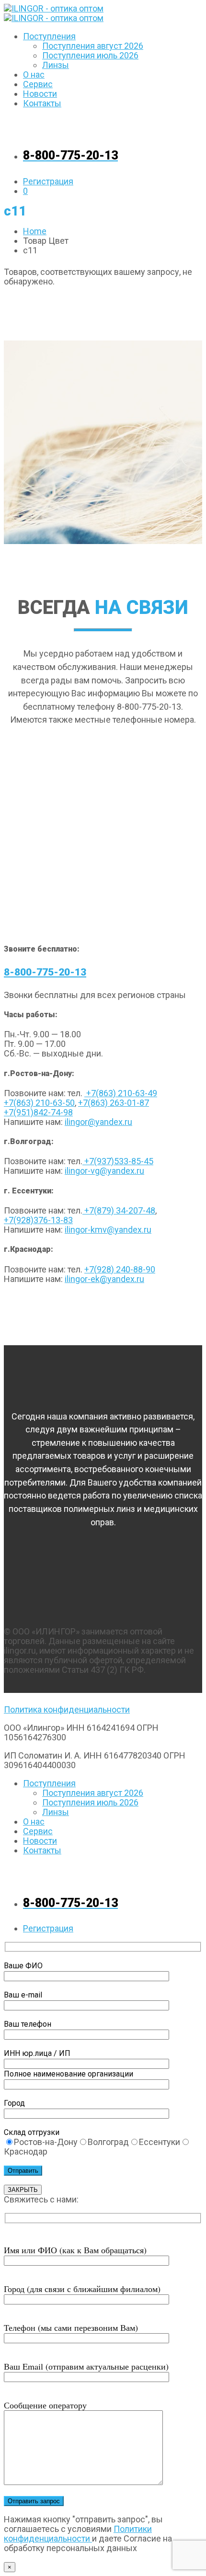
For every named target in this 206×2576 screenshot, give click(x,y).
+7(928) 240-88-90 (120, 1269)
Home (35, 231)
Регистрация (48, 181)
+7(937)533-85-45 (118, 1161)
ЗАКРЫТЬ (23, 2190)
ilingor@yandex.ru (98, 1122)
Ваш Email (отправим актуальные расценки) (86, 2366)
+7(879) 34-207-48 (119, 1210)
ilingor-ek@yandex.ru (104, 1279)
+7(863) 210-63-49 (121, 1093)
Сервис (38, 84)
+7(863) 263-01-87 (114, 1103)
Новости (40, 94)
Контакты (42, 103)
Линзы (56, 65)
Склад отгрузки (32, 2132)
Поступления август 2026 (93, 46)
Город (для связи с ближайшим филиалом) (82, 2289)
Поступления (49, 36)
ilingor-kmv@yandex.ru (108, 1230)
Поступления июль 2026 (90, 55)
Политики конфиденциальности (78, 2534)
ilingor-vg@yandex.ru (104, 1171)
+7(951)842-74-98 (38, 1112)
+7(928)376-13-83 (38, 1220)
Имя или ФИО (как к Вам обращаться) (75, 2250)
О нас (34, 74)
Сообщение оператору (45, 2405)
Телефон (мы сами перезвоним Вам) (71, 2327)
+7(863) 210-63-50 (39, 1103)
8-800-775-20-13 (45, 972)
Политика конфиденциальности (67, 1709)
